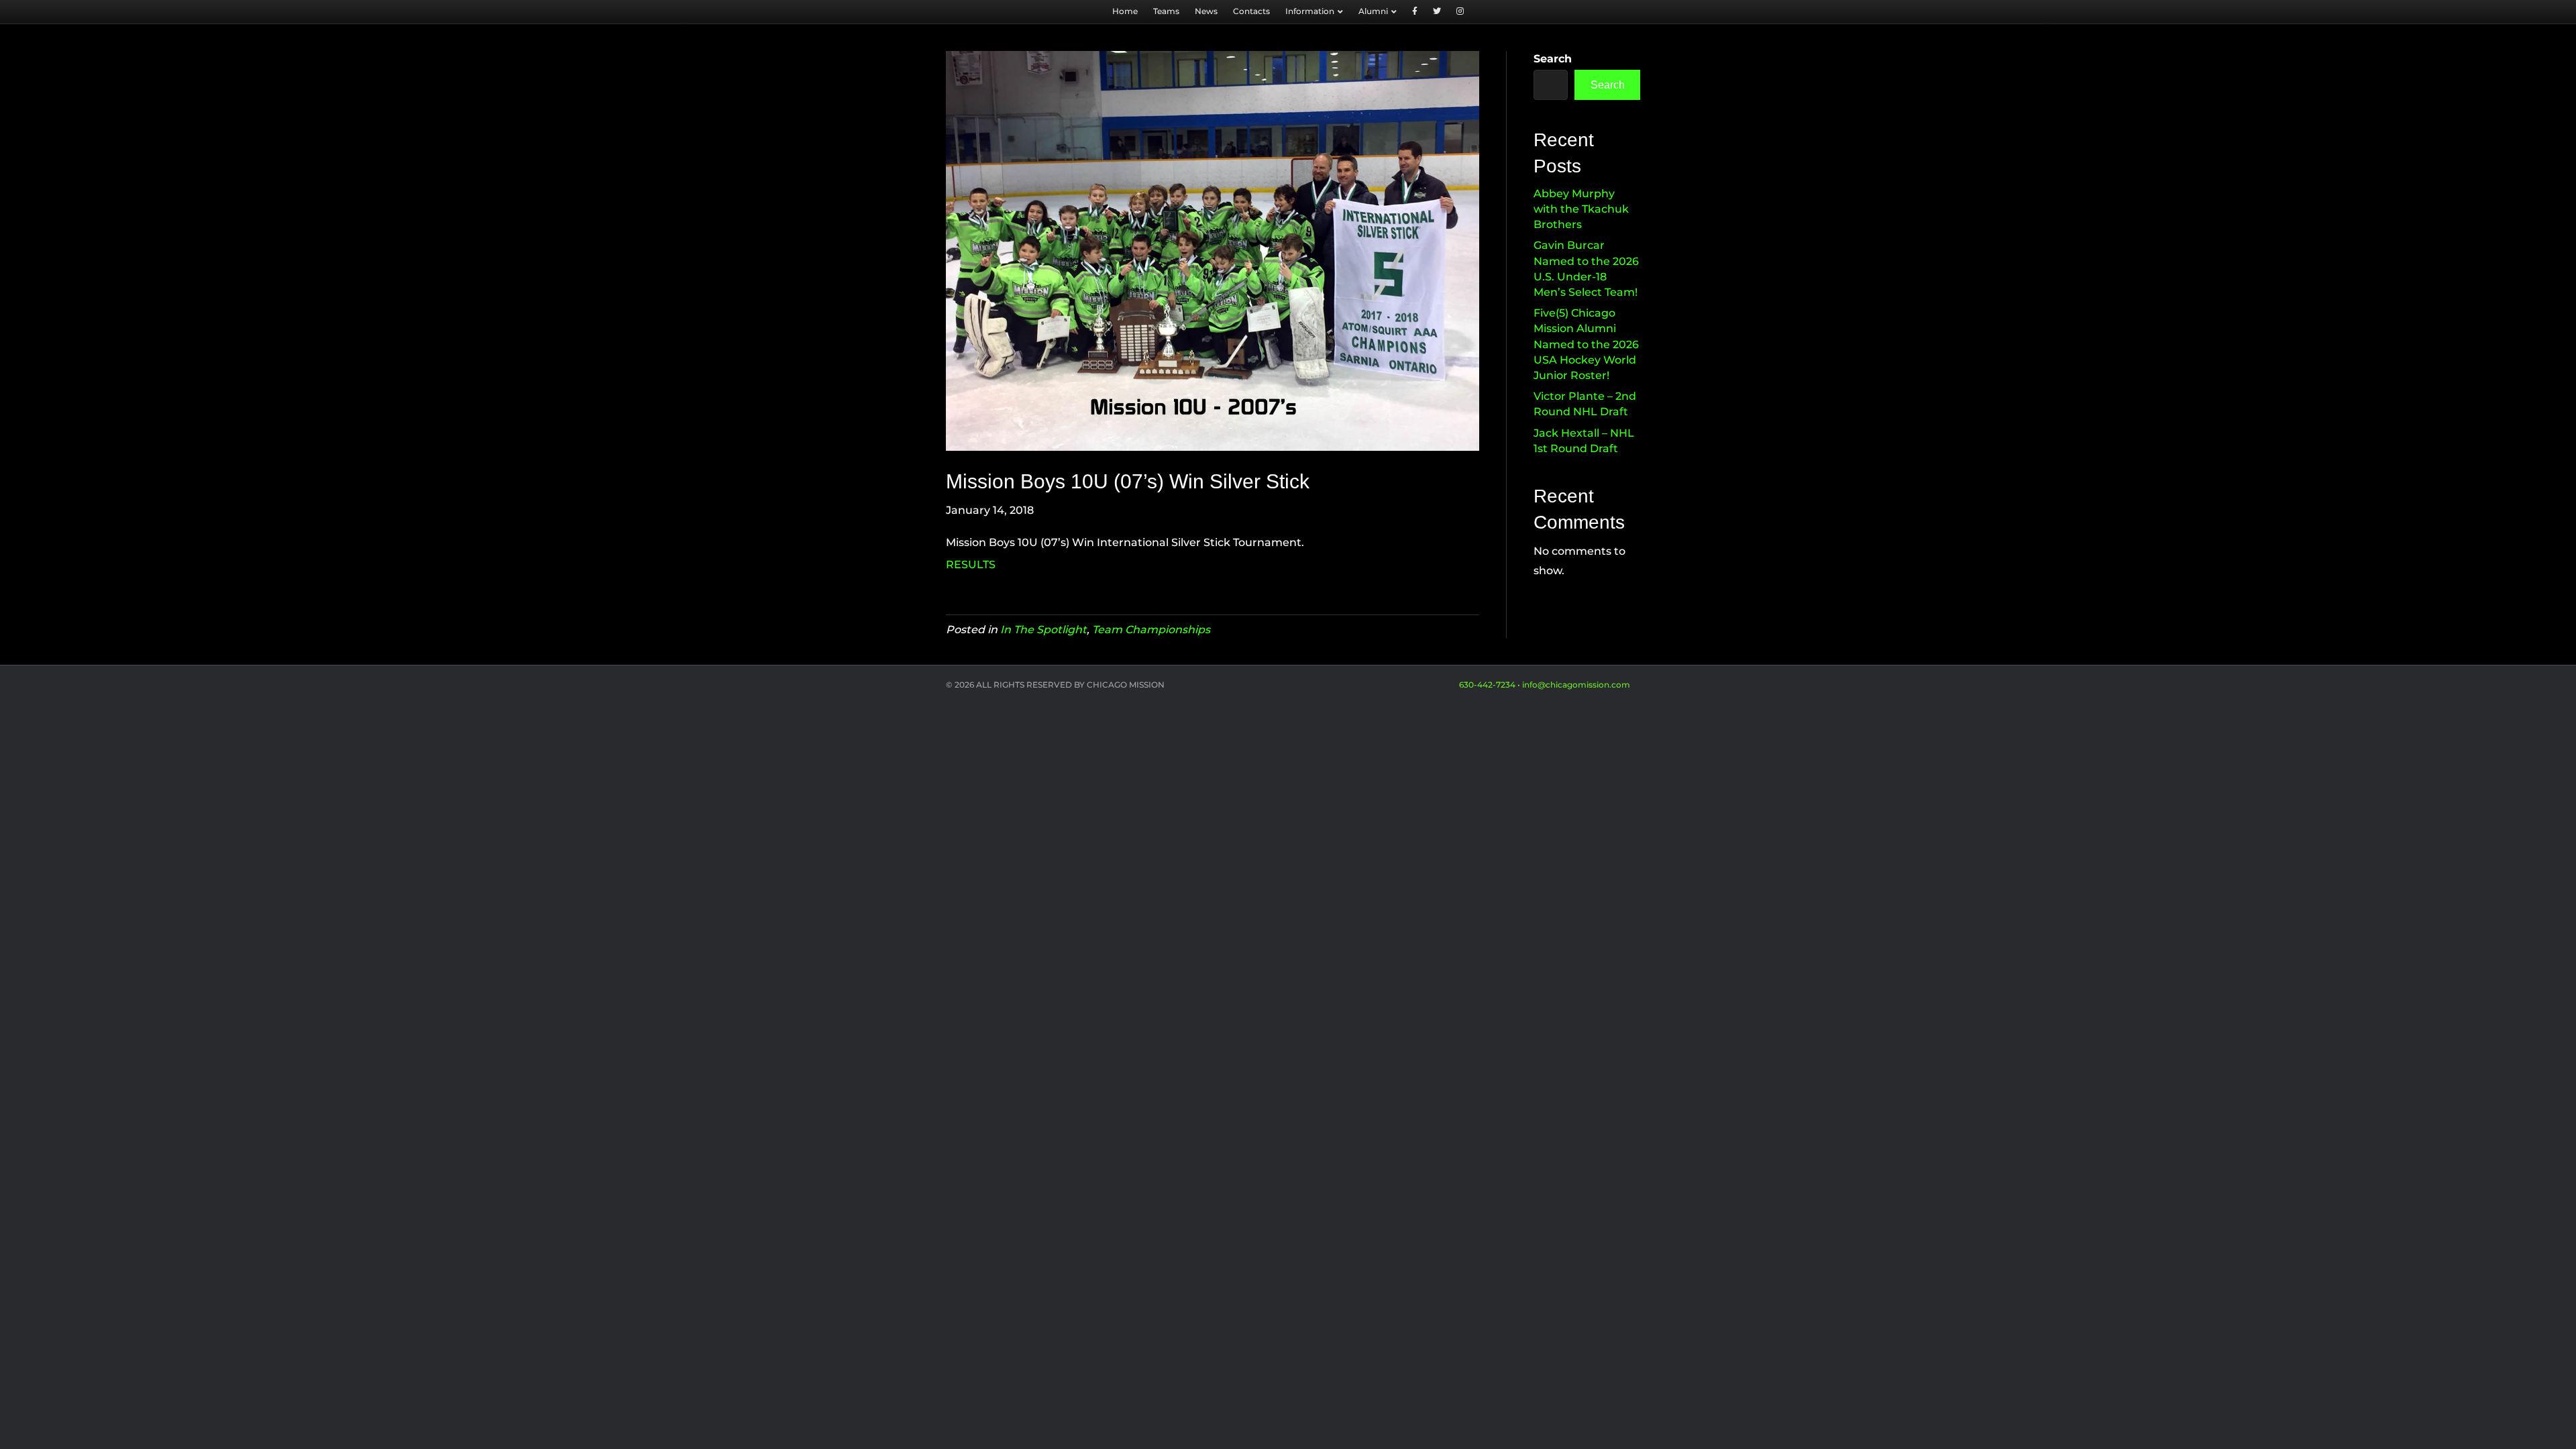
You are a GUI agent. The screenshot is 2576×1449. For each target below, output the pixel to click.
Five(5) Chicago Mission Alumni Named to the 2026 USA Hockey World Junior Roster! (1586, 344)
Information (1310, 11)
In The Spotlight (1043, 630)
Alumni (1373, 11)
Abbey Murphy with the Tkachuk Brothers (1581, 209)
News (1206, 11)
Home (1125, 11)
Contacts (1251, 11)
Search (1553, 59)
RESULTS (971, 565)
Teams (1166, 11)
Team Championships (1151, 630)
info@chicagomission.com (1576, 685)
